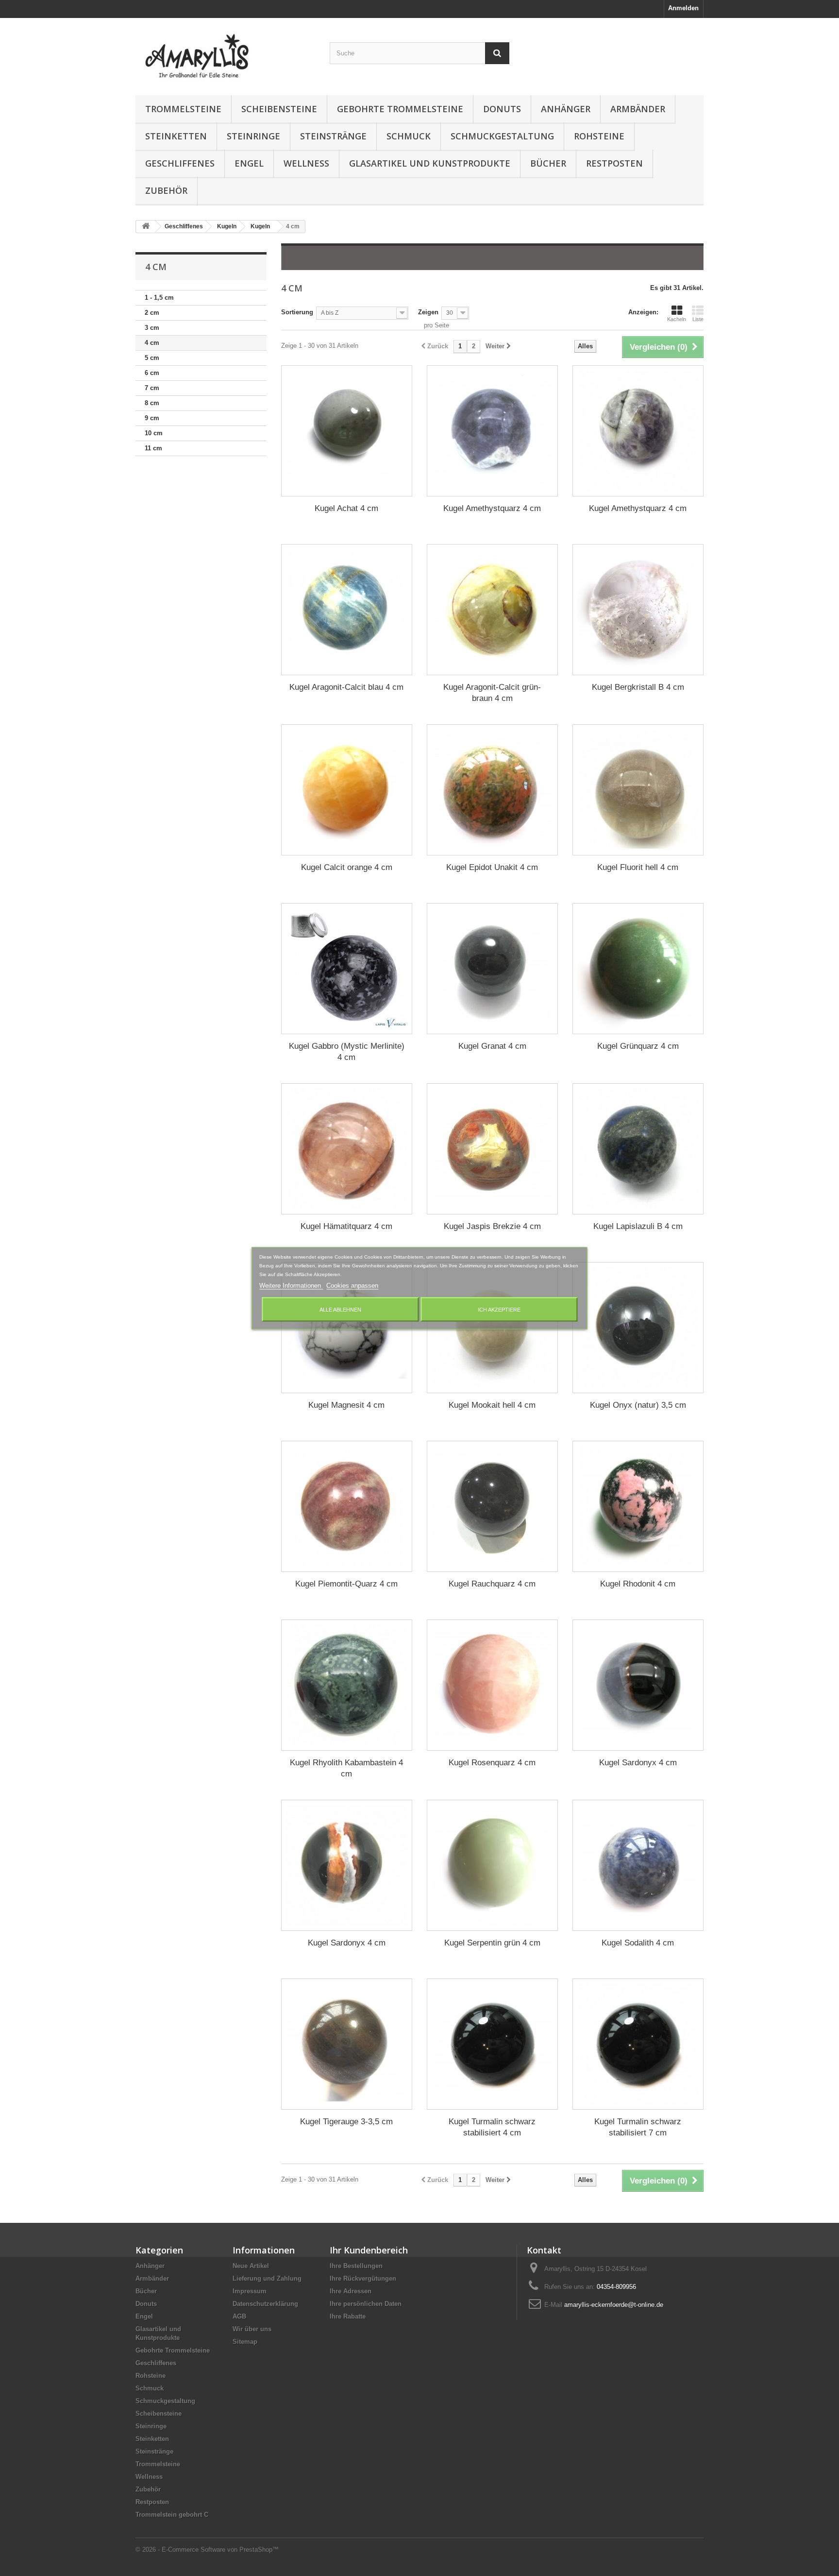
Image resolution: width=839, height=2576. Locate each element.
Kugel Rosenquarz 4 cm (492, 1763)
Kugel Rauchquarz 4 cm (492, 1584)
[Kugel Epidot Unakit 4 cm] (492, 790)
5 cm (152, 358)
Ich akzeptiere (499, 1309)
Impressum (250, 2291)
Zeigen (428, 312)
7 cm (152, 388)
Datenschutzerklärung (265, 2304)
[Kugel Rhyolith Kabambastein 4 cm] (347, 1685)
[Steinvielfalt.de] (225, 54)
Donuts (502, 109)
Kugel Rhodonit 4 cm (638, 1584)
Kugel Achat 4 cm (346, 508)
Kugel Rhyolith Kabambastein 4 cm (346, 1768)
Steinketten (176, 136)
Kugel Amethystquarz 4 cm (492, 508)
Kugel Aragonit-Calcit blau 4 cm (346, 687)
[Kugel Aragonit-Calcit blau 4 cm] (347, 610)
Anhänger (566, 109)
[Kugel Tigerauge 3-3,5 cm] (347, 2044)
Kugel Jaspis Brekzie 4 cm (492, 1226)
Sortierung (297, 312)
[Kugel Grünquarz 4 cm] (638, 969)
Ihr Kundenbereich (369, 2250)
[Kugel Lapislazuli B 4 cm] (638, 1149)
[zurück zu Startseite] (146, 227)
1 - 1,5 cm (159, 298)
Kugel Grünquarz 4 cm (638, 1046)
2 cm (152, 313)
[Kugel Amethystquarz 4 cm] (492, 431)
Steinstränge (333, 136)
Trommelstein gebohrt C (172, 2515)
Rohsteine (599, 136)
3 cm (152, 328)
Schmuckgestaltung (502, 136)
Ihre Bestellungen (356, 2266)
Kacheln (677, 319)
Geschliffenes (180, 163)
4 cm (152, 343)
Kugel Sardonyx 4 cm (638, 1763)
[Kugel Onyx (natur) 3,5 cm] (638, 1328)
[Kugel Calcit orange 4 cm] (347, 790)
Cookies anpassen (352, 1285)
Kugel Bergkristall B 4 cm (638, 687)
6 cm (152, 373)
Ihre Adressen (351, 2291)
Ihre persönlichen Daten (366, 2304)
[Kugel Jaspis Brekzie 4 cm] (492, 1149)
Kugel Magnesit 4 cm (346, 1405)
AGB (239, 2316)
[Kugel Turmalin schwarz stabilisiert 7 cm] (638, 2044)
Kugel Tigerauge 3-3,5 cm (346, 2122)
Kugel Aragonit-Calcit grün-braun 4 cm (492, 693)
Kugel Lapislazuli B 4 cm (638, 1226)
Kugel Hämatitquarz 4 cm (346, 1226)
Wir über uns (252, 2329)
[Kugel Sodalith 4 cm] (638, 1865)
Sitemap (245, 2342)
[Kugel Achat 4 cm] (347, 431)
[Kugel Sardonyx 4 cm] (638, 1685)
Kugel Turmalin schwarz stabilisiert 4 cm (492, 2127)
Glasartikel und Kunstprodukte (430, 163)
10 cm (154, 433)
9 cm (152, 418)
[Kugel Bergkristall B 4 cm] (638, 610)
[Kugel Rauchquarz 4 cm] (492, 1506)
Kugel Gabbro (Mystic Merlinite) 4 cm (347, 1052)
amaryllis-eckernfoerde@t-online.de (614, 2305)
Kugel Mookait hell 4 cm (492, 1405)
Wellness (306, 163)
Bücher (548, 163)
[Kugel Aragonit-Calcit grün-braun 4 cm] (492, 610)
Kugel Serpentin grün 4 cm (492, 1943)
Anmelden (683, 8)
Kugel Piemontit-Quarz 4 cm (346, 1584)
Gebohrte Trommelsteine (400, 109)
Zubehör (166, 190)
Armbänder (638, 109)
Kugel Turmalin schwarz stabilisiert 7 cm (638, 2127)
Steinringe (253, 136)
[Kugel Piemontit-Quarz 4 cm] (347, 1506)
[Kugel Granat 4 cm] (492, 969)
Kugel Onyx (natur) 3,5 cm (638, 1405)
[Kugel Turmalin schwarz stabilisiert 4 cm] (492, 2044)
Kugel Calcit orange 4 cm (347, 867)
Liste (698, 319)
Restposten (614, 163)
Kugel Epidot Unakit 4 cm (492, 867)
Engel (249, 163)
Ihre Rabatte (348, 2316)
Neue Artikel (251, 2266)
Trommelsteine (183, 109)
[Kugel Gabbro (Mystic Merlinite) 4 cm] (347, 969)
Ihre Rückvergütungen (363, 2278)
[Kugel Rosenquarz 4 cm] (492, 1685)
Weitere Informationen (291, 1285)
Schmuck (409, 136)
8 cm (152, 403)
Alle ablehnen (340, 1309)
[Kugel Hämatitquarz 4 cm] (347, 1149)
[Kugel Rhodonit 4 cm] (638, 1506)
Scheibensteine (279, 109)
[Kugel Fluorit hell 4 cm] (638, 790)
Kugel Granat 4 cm (492, 1046)
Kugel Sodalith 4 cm (638, 1943)
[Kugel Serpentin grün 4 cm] (492, 1865)
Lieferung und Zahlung (267, 2278)
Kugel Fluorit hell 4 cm (638, 867)
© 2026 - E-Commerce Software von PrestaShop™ (207, 2550)
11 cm (153, 448)
